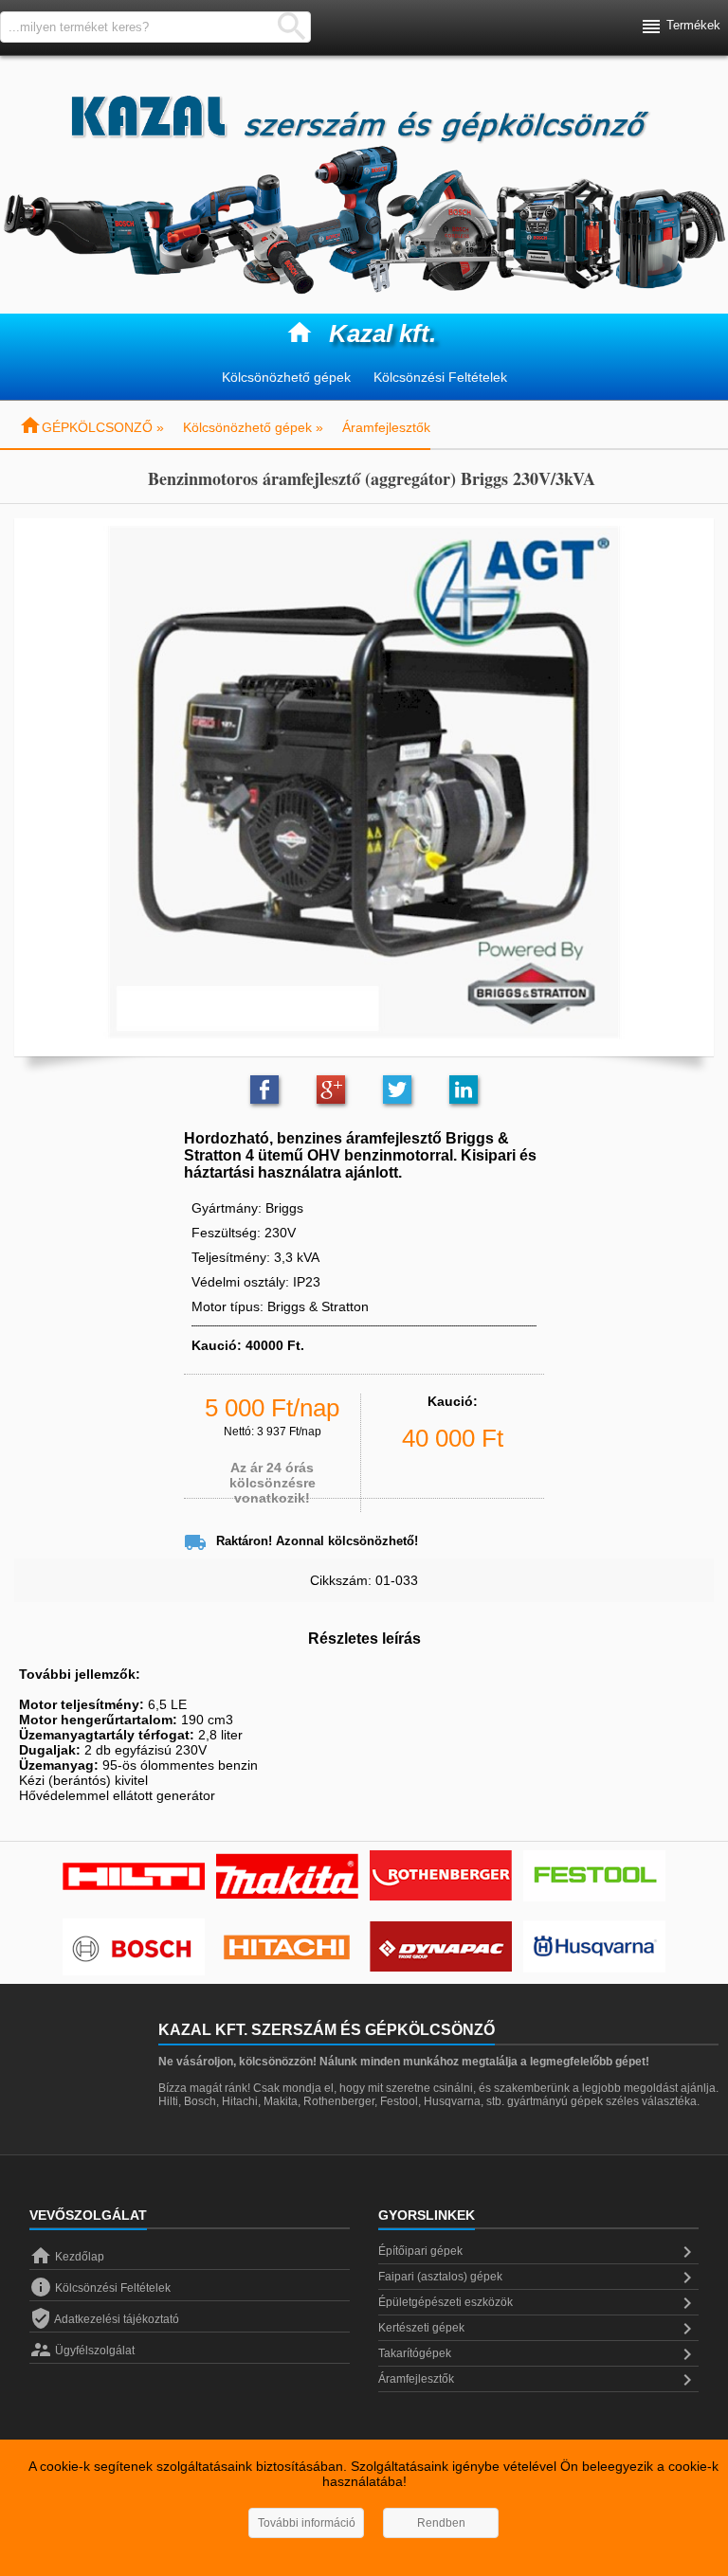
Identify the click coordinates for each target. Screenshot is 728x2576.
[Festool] (594, 1877)
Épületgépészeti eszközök (538, 2303)
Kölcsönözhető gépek (286, 377)
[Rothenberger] (441, 1877)
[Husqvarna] (594, 1948)
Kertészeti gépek (538, 2329)
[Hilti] (134, 1877)
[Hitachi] (287, 1948)
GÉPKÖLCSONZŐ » (91, 427)
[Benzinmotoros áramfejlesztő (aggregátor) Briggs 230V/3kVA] (364, 782)
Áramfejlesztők (386, 427)
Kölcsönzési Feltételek (440, 377)
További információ (307, 2523)
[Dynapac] (441, 1948)
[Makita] (287, 1877)
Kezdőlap (67, 2257)
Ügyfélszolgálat (82, 2351)
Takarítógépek (538, 2354)
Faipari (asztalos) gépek (538, 2278)
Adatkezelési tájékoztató (104, 2319)
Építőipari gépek (538, 2252)
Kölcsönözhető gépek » (253, 427)
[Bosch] (134, 1948)
